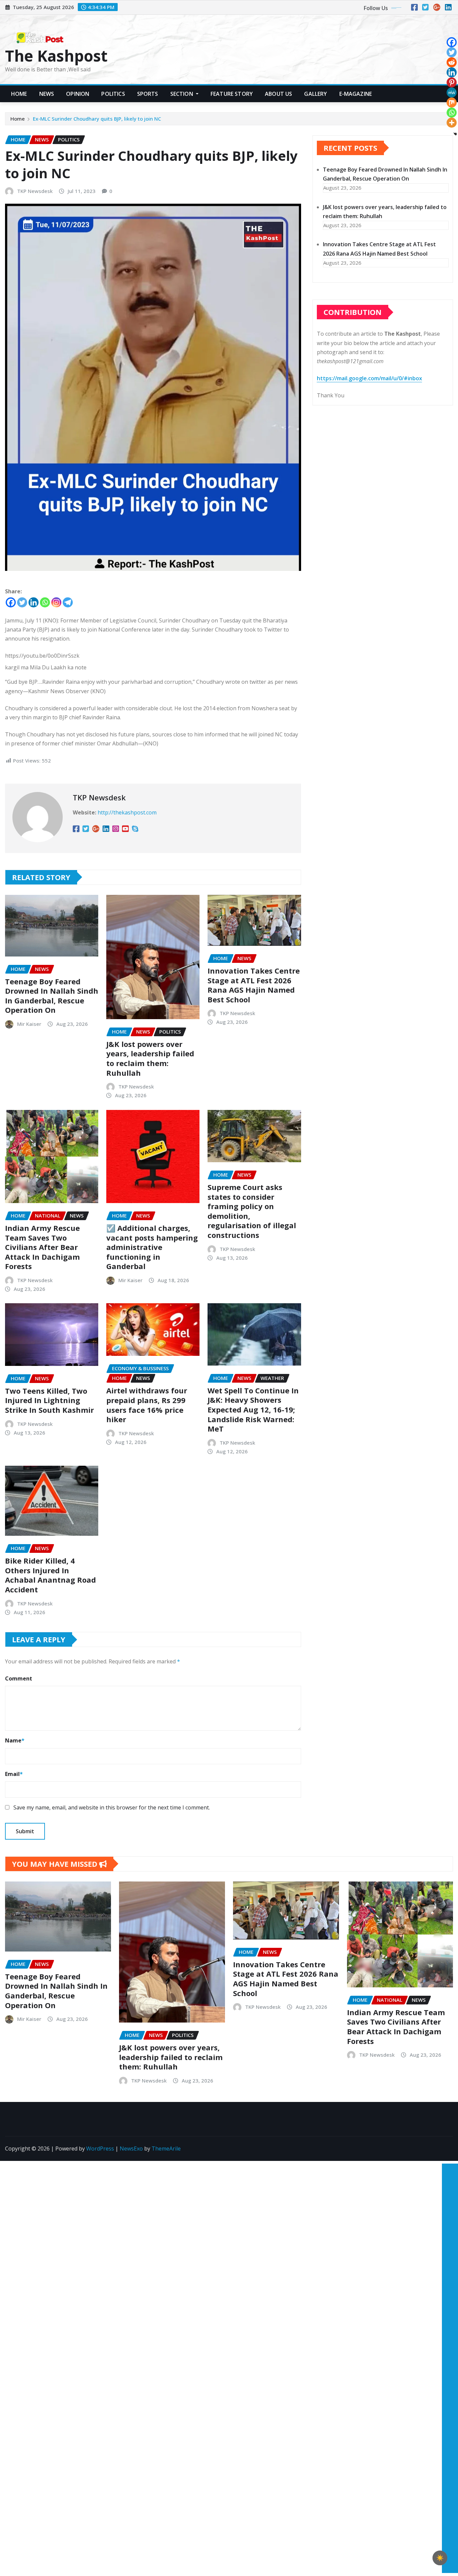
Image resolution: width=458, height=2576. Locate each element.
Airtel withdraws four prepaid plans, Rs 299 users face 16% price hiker (147, 1405)
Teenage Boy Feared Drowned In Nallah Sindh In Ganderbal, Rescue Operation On (52, 996)
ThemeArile (166, 2149)
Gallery (316, 94)
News (47, 94)
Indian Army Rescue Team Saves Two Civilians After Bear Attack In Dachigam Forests (42, 1247)
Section (182, 94)
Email (14, 1774)
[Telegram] (68, 602)
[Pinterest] (452, 82)
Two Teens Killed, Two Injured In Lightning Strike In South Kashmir (49, 1400)
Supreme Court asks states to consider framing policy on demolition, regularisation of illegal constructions (252, 1211)
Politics (113, 94)
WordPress (100, 2149)
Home (19, 94)
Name (15, 1740)
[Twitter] (22, 602)
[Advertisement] (447, 2262)
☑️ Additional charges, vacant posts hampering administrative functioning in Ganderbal (152, 1247)
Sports (148, 94)
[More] (452, 123)
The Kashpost (56, 56)
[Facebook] (11, 602)
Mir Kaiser (29, 1024)
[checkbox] (440, 2558)
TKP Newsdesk (35, 191)
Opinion (78, 94)
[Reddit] (452, 62)
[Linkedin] (34, 602)
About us (278, 94)
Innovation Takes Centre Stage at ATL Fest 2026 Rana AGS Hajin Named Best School (254, 985)
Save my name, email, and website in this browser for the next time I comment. (112, 1807)
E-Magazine (356, 94)
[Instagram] (56, 602)
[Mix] (452, 103)
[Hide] (455, 134)
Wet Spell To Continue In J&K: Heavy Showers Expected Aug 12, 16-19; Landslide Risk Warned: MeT (253, 1409)
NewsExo (131, 2149)
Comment (19, 1678)
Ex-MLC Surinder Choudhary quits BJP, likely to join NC (97, 119)
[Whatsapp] (45, 602)
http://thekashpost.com (127, 812)
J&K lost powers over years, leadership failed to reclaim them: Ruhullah (150, 1058)
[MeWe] (452, 92)
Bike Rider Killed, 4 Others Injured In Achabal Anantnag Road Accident (50, 1575)
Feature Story (232, 94)
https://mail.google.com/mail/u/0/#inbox (369, 378)
